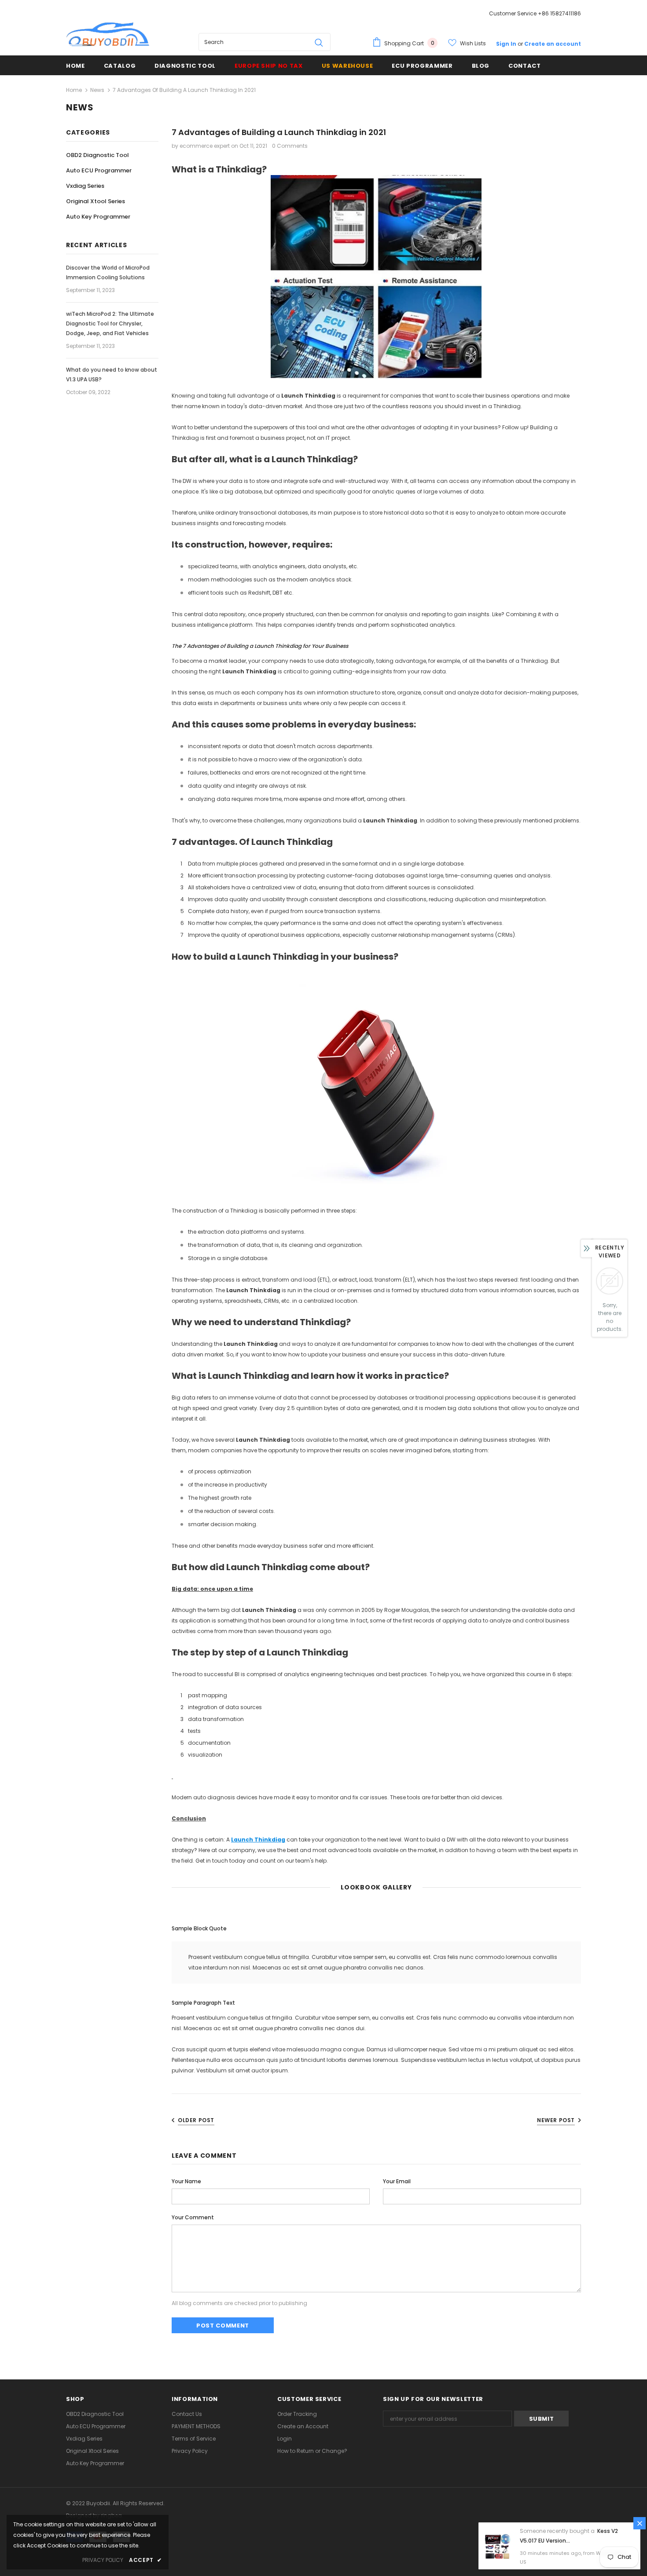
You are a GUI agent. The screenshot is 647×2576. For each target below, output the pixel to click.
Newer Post (556, 2120)
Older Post (196, 2120)
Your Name (186, 2181)
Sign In (507, 44)
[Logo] (108, 35)
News (97, 90)
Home (74, 90)
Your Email (397, 2181)
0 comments (290, 146)
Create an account (553, 44)
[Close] (640, 2523)
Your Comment (193, 2217)
